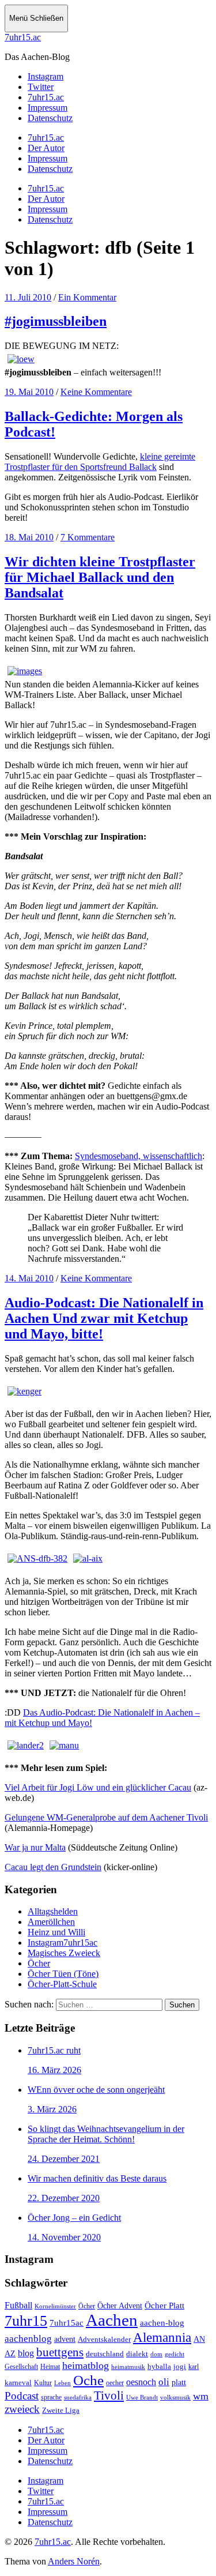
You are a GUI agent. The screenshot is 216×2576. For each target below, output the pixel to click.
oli (164, 2382)
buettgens (60, 2352)
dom (156, 2354)
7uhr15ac (67, 2323)
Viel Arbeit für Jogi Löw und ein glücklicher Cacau (98, 1787)
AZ (10, 2353)
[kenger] (24, 1391)
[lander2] (26, 1745)
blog (26, 2353)
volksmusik (175, 2398)
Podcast (22, 2396)
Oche (88, 2380)
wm (201, 2396)
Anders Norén (74, 2561)
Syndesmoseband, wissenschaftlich (139, 1156)
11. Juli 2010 (28, 297)
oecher (115, 2383)
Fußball (18, 2305)
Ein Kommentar (87, 297)
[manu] (64, 1745)
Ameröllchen (51, 1922)
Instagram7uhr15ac (62, 1943)
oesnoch (141, 2382)
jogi (180, 2366)
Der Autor (46, 148)
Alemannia (162, 2337)
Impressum (48, 158)
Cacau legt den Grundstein (53, 1867)
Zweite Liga (61, 2410)
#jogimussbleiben (56, 321)
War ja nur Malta (35, 1847)
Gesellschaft (21, 2367)
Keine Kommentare (96, 392)
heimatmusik (128, 2367)
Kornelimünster (55, 2306)
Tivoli (109, 2396)
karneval (18, 2383)
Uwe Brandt (142, 2398)
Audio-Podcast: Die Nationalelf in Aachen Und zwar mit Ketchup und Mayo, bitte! (104, 1318)
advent (65, 2339)
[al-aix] (88, 1558)
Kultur (43, 2383)
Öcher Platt (164, 2306)
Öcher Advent (120, 2306)
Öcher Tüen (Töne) (63, 1974)
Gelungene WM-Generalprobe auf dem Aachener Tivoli (106, 1817)
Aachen (112, 2320)
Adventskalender (104, 2339)
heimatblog (86, 2366)
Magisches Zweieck (64, 1953)
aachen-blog (162, 2323)
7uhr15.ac (23, 37)
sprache (51, 2398)
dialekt (137, 2354)
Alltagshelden (53, 1911)
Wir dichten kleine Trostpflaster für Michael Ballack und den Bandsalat (100, 577)
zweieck (22, 2409)
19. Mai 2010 (29, 392)
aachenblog (28, 2339)
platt (179, 2383)
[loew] (21, 359)
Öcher (39, 1963)
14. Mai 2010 (29, 1278)
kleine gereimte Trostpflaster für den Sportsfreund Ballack (100, 462)
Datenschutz (50, 169)
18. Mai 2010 (29, 537)
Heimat (50, 2367)
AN (199, 2339)
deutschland (105, 2354)
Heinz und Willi (56, 1932)
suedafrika (78, 2397)
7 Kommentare (88, 537)
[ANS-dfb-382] (37, 1558)
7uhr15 (26, 2321)
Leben (62, 2383)
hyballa (159, 2367)
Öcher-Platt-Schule (62, 1984)
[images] (25, 671)
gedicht (175, 2354)
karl (194, 2367)
